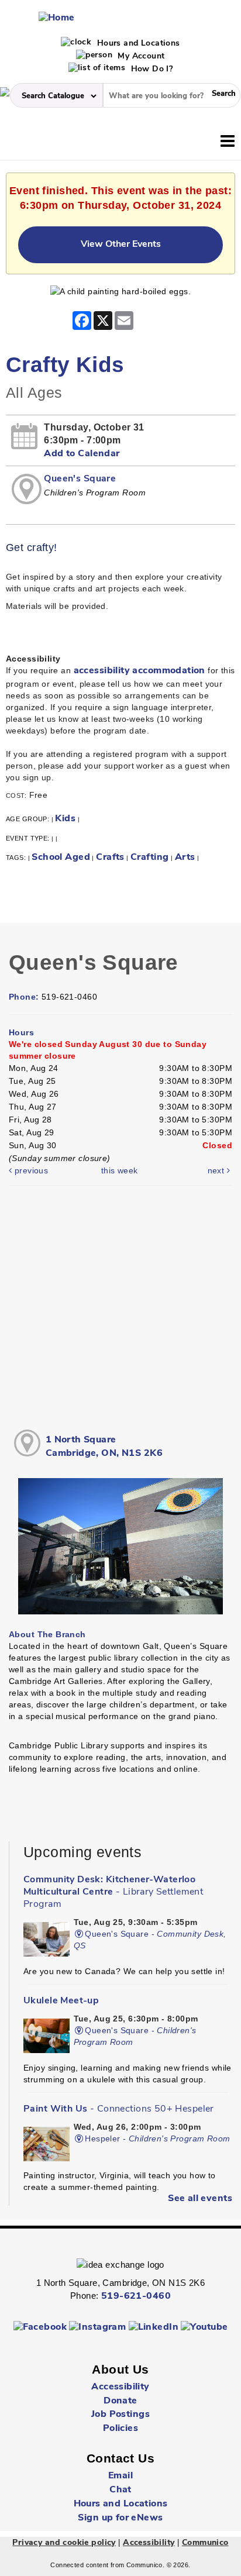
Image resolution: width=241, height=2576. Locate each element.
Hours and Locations (137, 44)
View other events (121, 244)
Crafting (149, 857)
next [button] (217, 1170)
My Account (140, 56)
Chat (120, 2490)
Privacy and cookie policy (64, 2543)
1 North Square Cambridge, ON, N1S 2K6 (104, 1447)
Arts (185, 857)
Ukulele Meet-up (61, 2001)
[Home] (57, 18)
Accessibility (120, 2387)
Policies (120, 2429)
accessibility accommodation (140, 671)
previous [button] (30, 1170)
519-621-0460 (136, 2296)
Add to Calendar (82, 454)
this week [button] (120, 1170)
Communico (205, 2543)
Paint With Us (119, 2109)
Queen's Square (80, 479)
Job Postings (120, 2415)
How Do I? (150, 69)
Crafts (110, 857)
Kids (65, 819)
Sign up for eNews (120, 2518)
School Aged (61, 857)
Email (120, 2476)
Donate (120, 2401)
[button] (228, 142)
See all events (200, 2199)
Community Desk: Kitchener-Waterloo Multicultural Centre (113, 1892)
